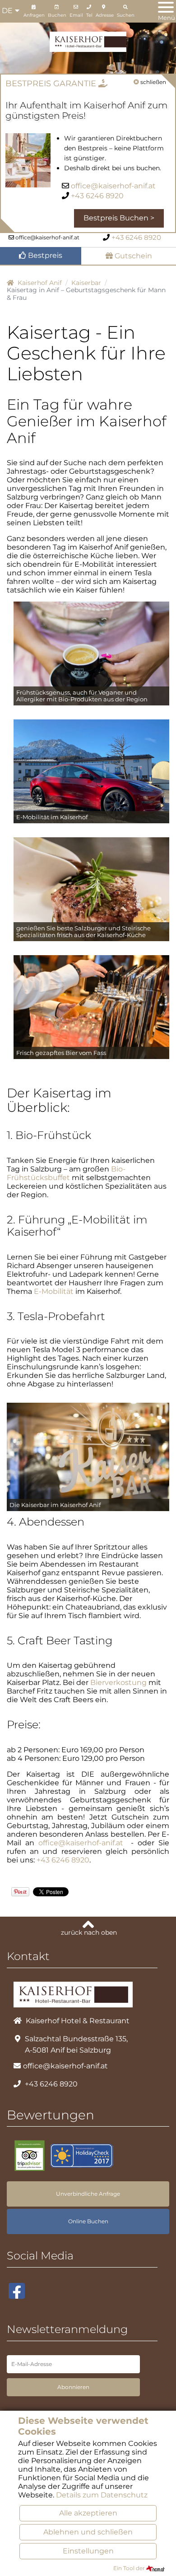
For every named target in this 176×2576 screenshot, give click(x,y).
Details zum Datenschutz (102, 2495)
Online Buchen (88, 2221)
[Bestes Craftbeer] (91, 1007)
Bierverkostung (118, 1682)
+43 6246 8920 (97, 196)
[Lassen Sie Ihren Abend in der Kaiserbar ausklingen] (88, 1456)
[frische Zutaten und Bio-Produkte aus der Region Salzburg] (91, 889)
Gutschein (132, 256)
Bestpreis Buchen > (119, 218)
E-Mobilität (54, 1291)
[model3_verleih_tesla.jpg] (91, 771)
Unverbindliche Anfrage (88, 2194)
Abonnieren (73, 2387)
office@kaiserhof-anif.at (113, 186)
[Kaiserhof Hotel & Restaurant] (88, 41)
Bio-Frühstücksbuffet (66, 1173)
